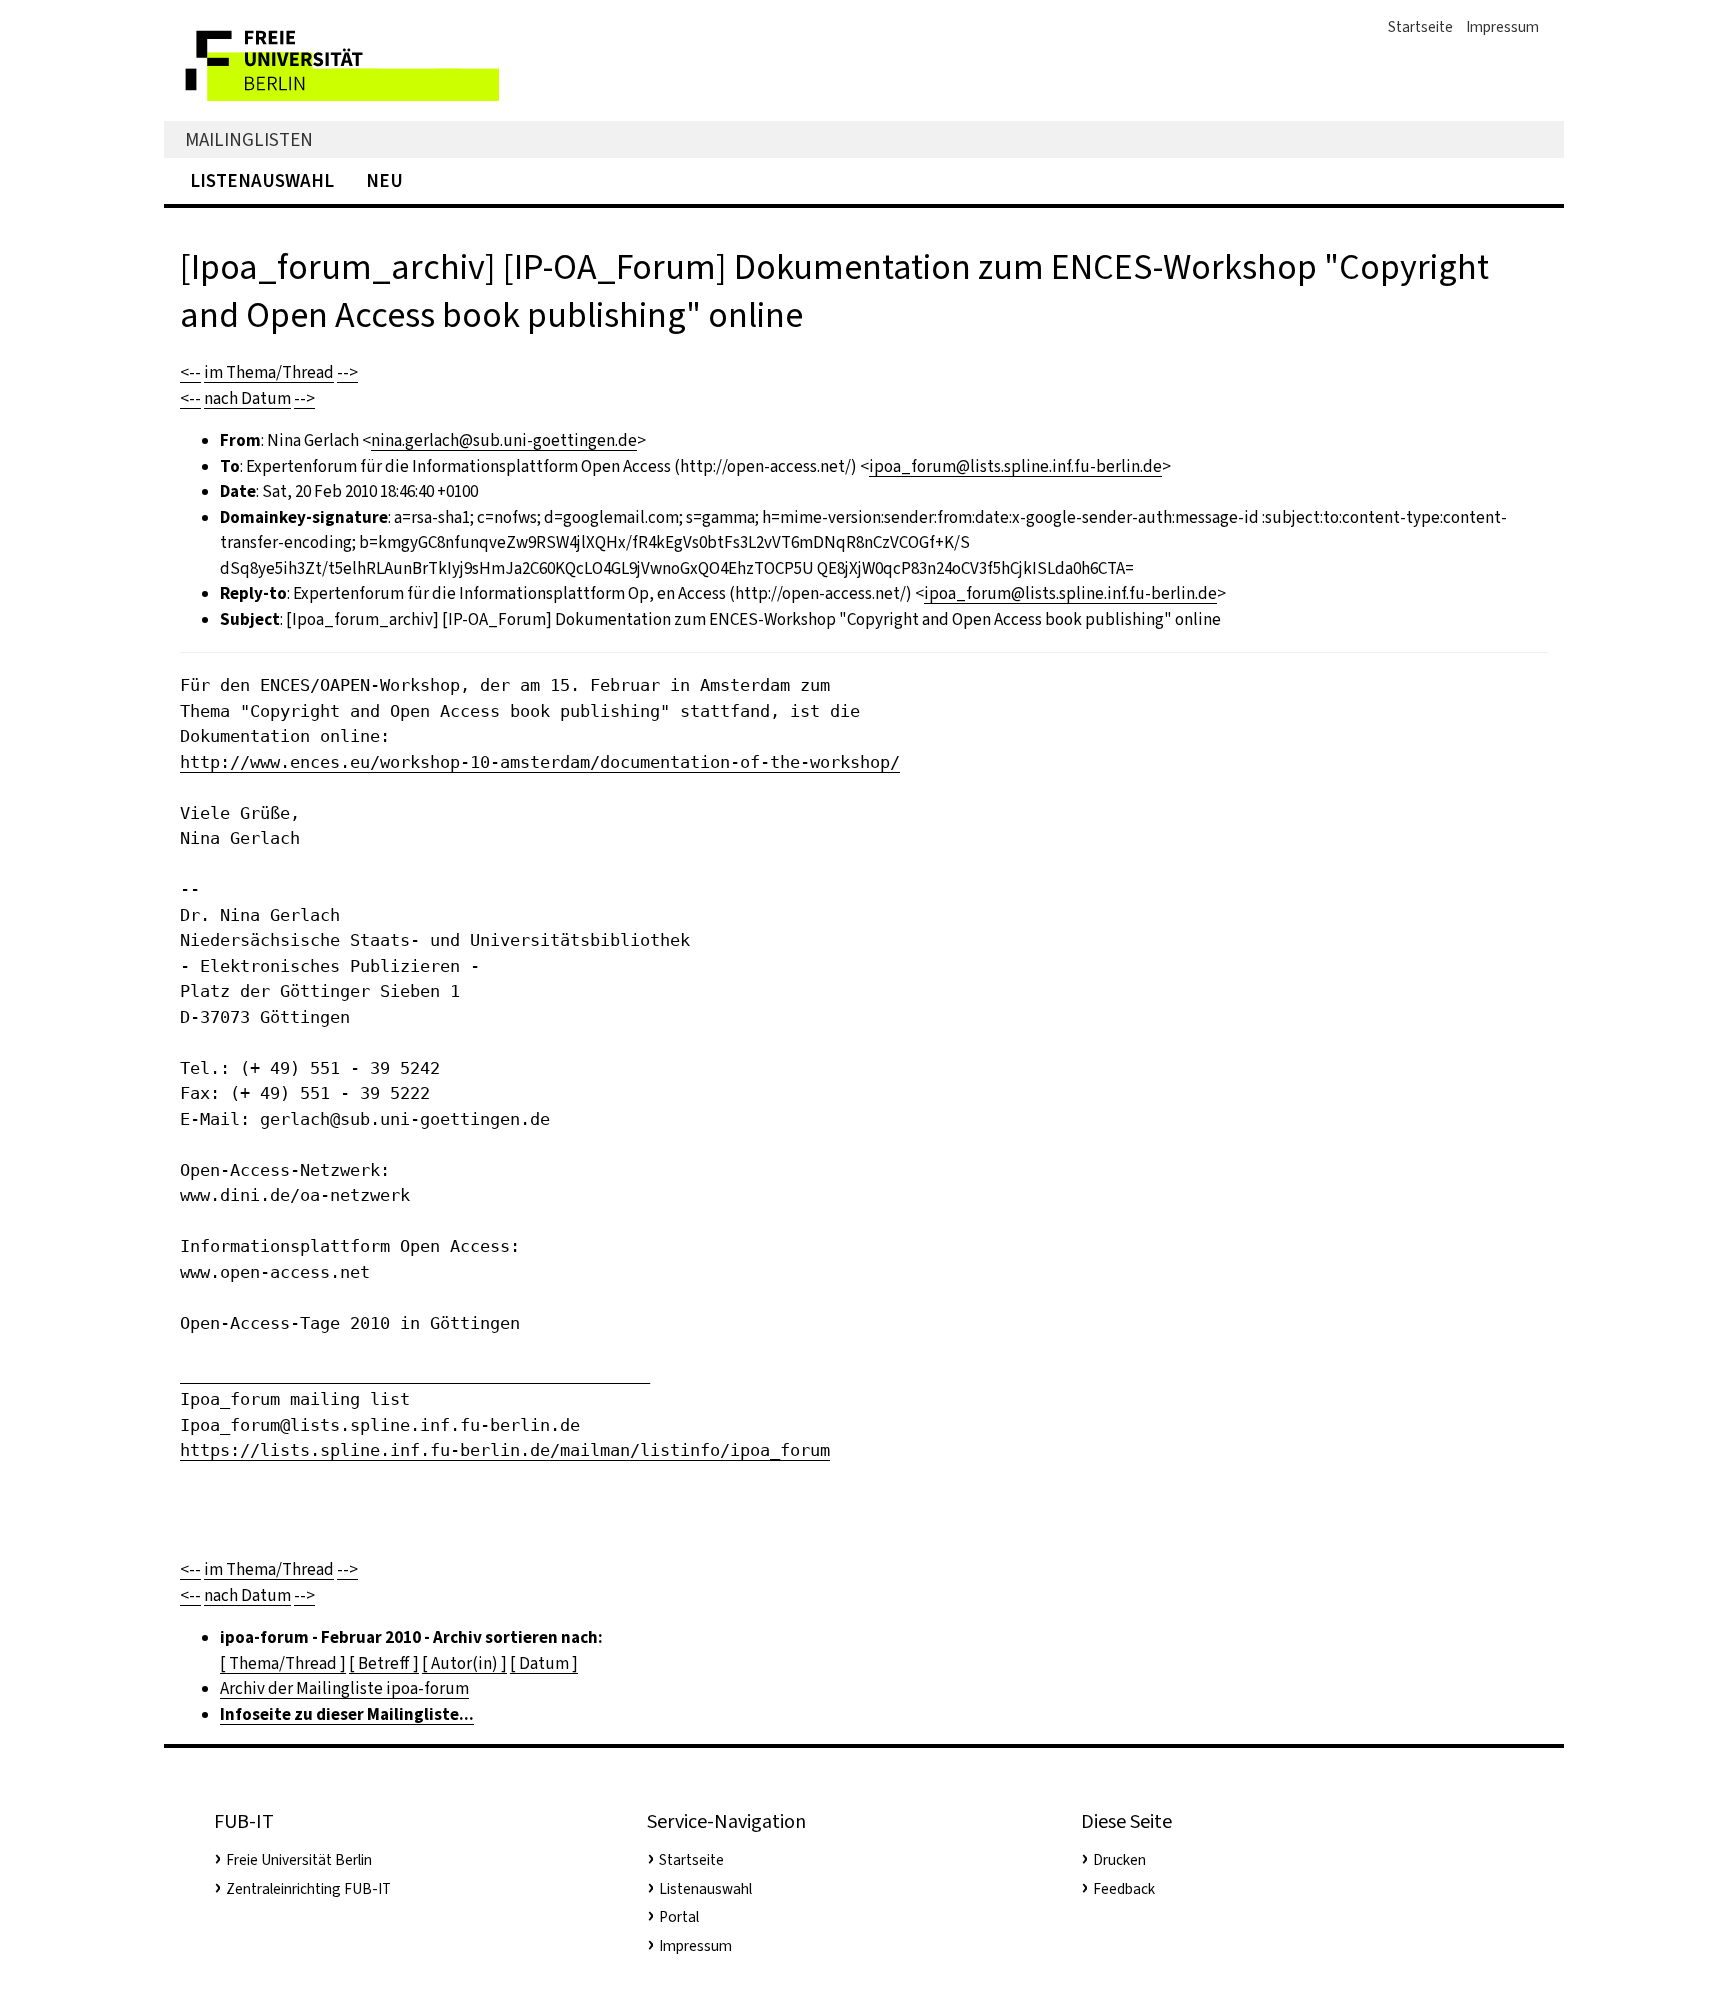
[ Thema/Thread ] (283, 1663)
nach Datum (247, 398)
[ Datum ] (544, 1663)
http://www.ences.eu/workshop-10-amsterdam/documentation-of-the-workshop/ (540, 762)
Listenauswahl (262, 180)
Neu (384, 180)
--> (347, 372)
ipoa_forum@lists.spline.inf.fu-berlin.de (1015, 466)
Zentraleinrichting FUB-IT (308, 1889)
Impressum (1502, 27)
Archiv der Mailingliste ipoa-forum (344, 1688)
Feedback (1124, 1889)
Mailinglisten (249, 139)
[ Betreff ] (384, 1663)
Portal (679, 1917)
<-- (190, 372)
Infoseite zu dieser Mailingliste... (347, 1714)
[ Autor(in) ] (464, 1663)
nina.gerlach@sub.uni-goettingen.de (504, 440)
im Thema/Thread (269, 372)
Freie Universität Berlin (299, 1860)
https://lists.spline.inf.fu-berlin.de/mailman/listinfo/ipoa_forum (505, 1450)
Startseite (1420, 27)
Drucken (1119, 1860)
